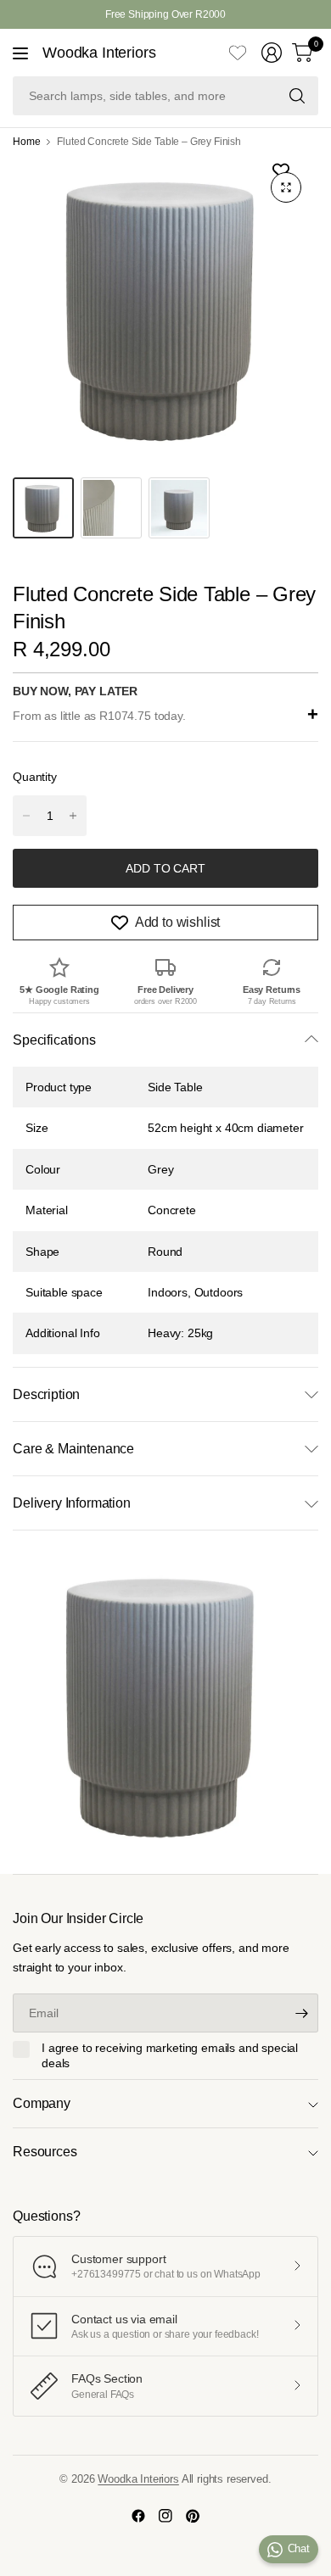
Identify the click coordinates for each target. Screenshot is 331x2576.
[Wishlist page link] (238, 53)
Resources (45, 2152)
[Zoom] (286, 187)
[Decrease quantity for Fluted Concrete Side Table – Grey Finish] (26, 816)
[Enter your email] (301, 2013)
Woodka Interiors (99, 53)
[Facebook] (138, 2516)
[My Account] (272, 53)
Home (26, 142)
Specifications (54, 1040)
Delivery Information (72, 1503)
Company (42, 2103)
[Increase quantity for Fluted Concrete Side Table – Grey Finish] (73, 816)
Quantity (35, 777)
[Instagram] (165, 2516)
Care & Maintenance (73, 1449)
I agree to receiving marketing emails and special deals (170, 2055)
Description (46, 1394)
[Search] (297, 96)
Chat (299, 2548)
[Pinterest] (193, 2516)
